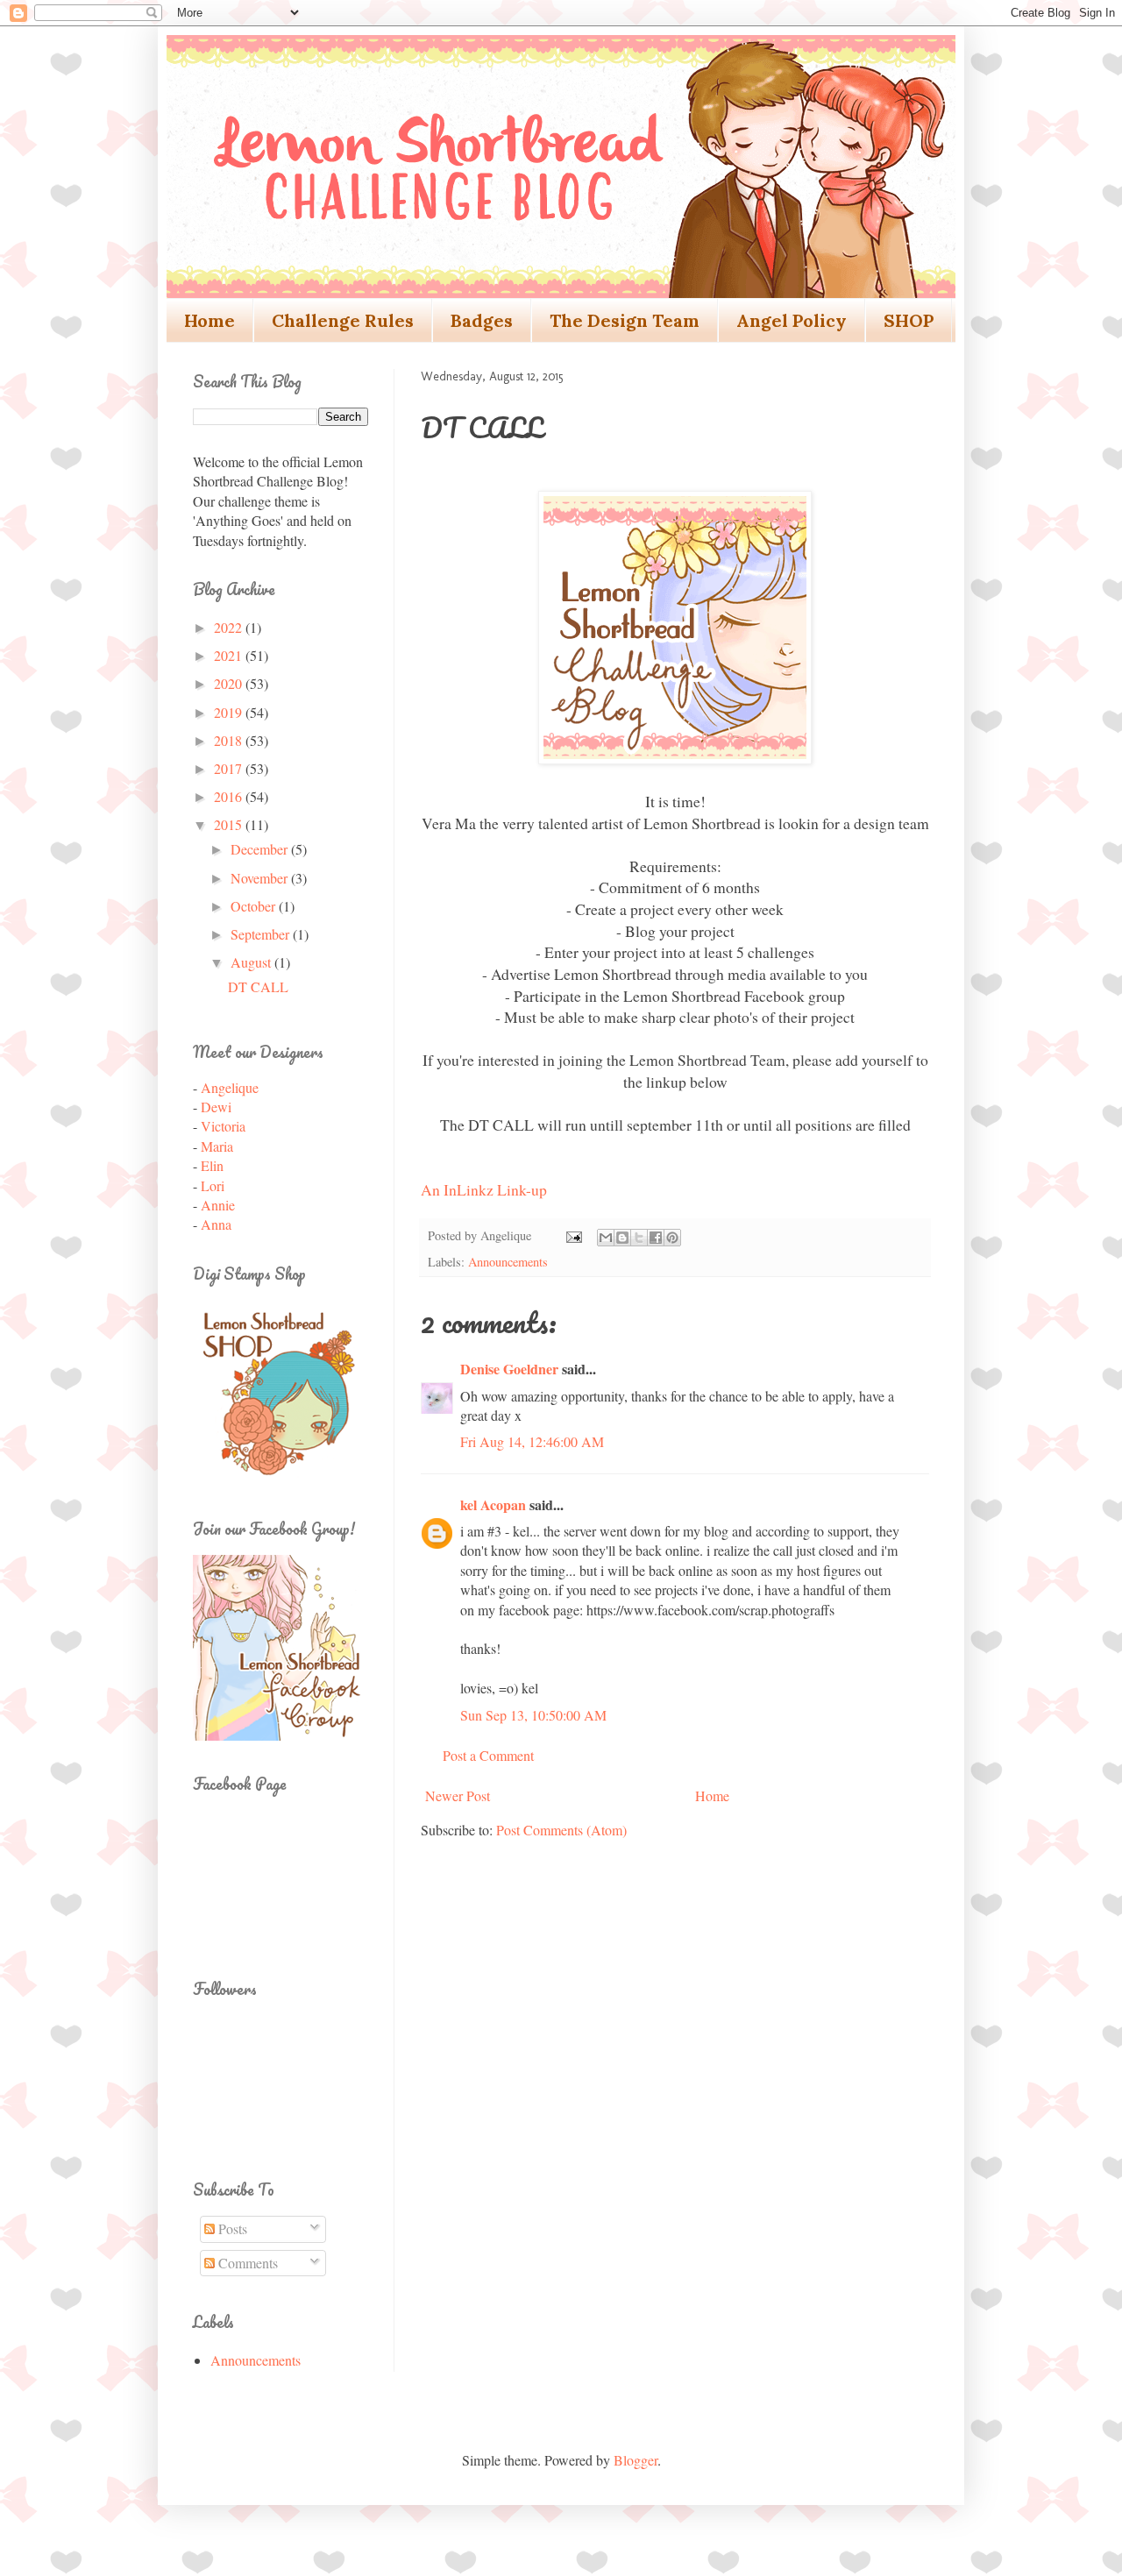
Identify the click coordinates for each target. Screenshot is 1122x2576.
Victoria (223, 1126)
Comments (246, 2263)
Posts (231, 2228)
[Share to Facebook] (656, 1238)
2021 (230, 655)
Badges (482, 320)
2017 (230, 768)
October (255, 906)
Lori (213, 1185)
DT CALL (258, 986)
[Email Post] (573, 1235)
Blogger (636, 2460)
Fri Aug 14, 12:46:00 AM (532, 1441)
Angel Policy (792, 320)
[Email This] (606, 1238)
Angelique (230, 1087)
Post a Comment (488, 1755)
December (261, 849)
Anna (216, 1224)
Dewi (216, 1107)
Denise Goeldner (509, 1369)
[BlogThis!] (622, 1238)
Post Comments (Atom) (561, 1830)
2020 (230, 683)
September (262, 934)
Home (209, 320)
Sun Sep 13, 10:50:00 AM (533, 1715)
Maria (217, 1146)
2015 (230, 824)
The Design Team (625, 320)
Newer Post (458, 1795)
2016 (230, 796)
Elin (212, 1165)
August (252, 962)
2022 (230, 627)
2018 (230, 740)
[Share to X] (639, 1238)
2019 (230, 712)
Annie (218, 1205)
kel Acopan (493, 1504)
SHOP (909, 320)
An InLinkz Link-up (484, 1189)
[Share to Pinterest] (672, 1238)
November (261, 878)
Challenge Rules (343, 320)
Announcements (508, 1262)
